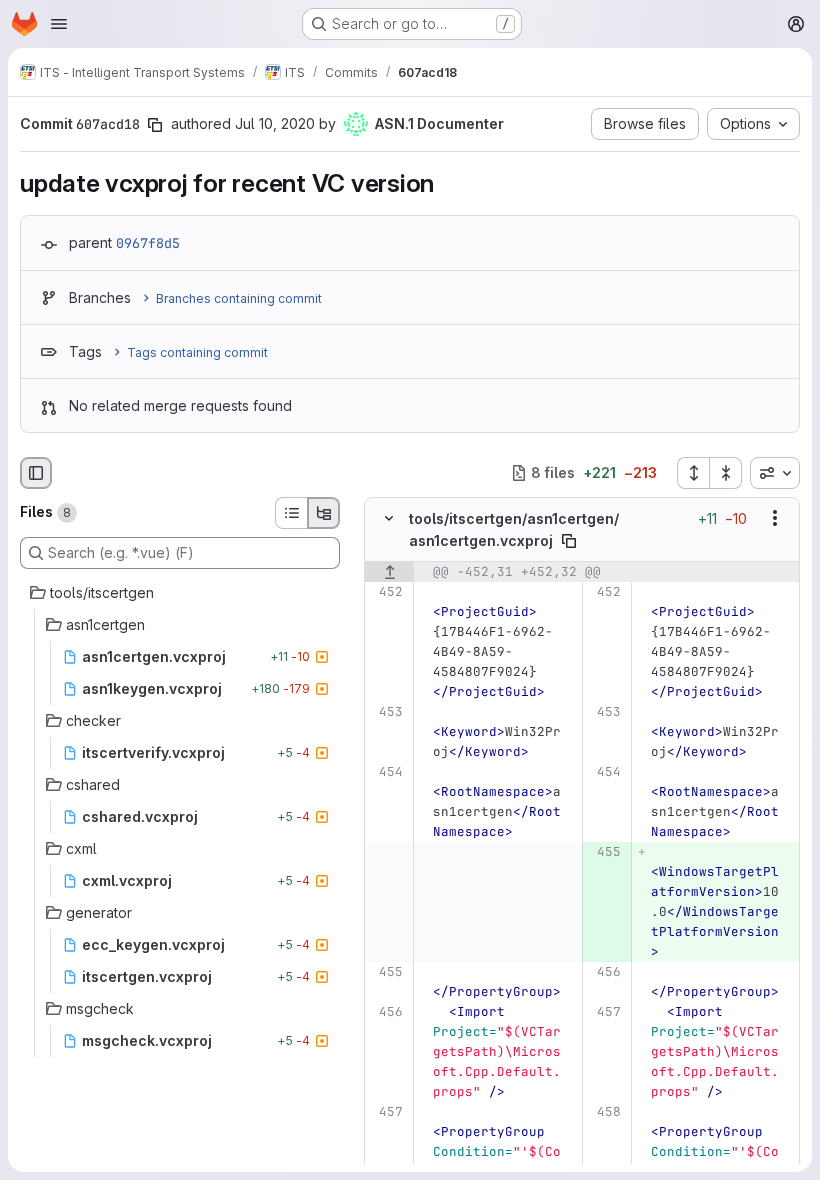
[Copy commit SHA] (155, 125)
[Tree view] (324, 513)
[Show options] (775, 518)
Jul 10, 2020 (275, 123)
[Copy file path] (569, 541)
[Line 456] (604, 972)
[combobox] (775, 473)
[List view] (291, 513)
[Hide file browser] (36, 473)
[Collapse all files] (726, 473)
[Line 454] (386, 772)
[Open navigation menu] (59, 24)
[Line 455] (386, 972)
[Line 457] (604, 1012)
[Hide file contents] (389, 518)
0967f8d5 (148, 243)
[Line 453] (386, 712)
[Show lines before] (389, 572)
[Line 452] (386, 592)
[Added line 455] (604, 852)
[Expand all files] (693, 473)
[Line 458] (604, 1112)
